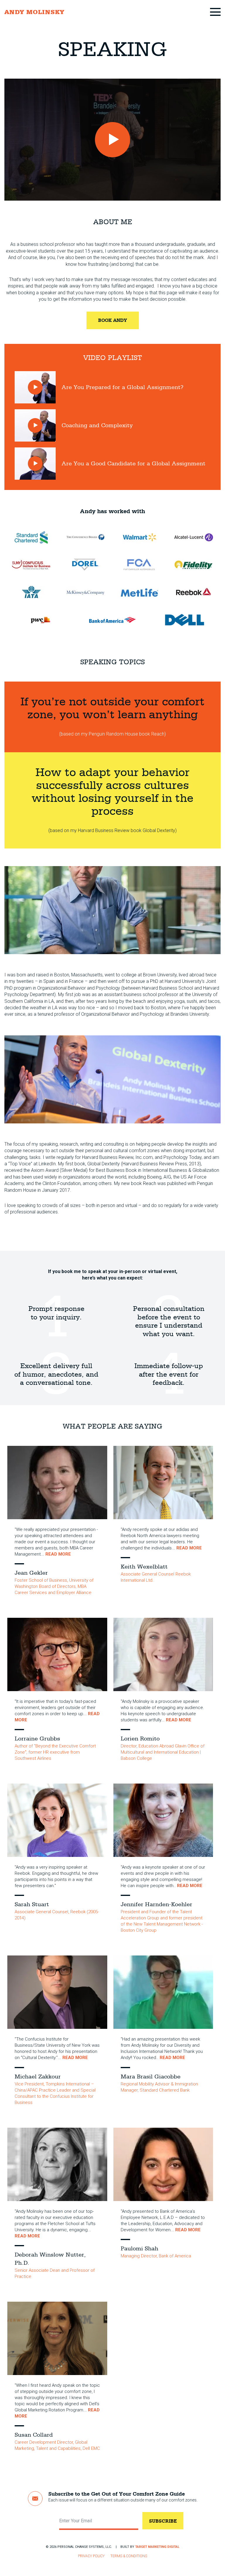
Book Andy (113, 320)
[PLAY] (112, 140)
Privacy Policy (91, 2556)
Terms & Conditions (129, 2556)
